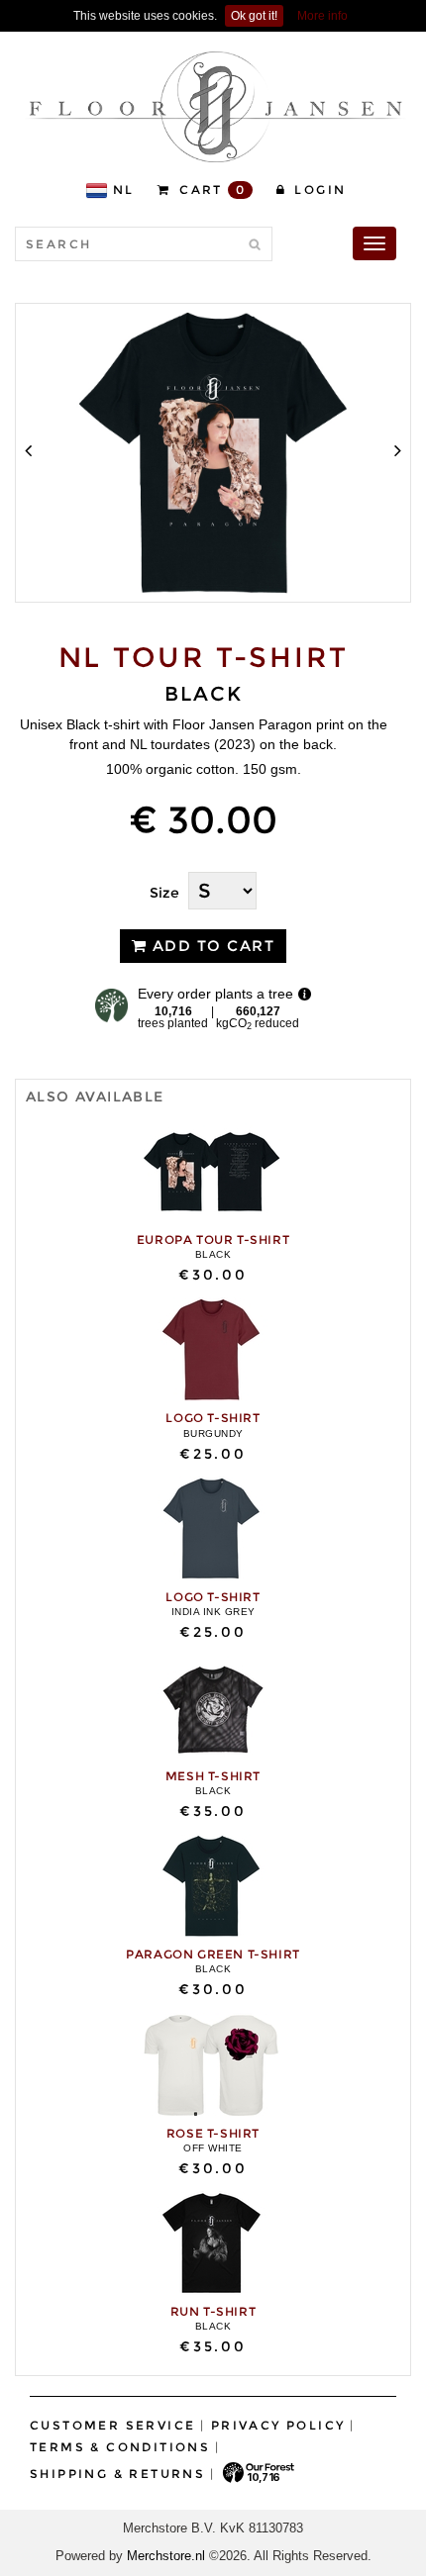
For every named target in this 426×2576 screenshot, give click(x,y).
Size (164, 893)
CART (211, 190)
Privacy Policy (278, 2425)
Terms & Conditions (120, 2447)
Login (318, 190)
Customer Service (112, 2425)
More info (322, 16)
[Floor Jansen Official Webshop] (215, 106)
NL (124, 190)
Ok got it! (254, 16)
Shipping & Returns (117, 2474)
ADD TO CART (211, 946)
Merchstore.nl (166, 2556)
